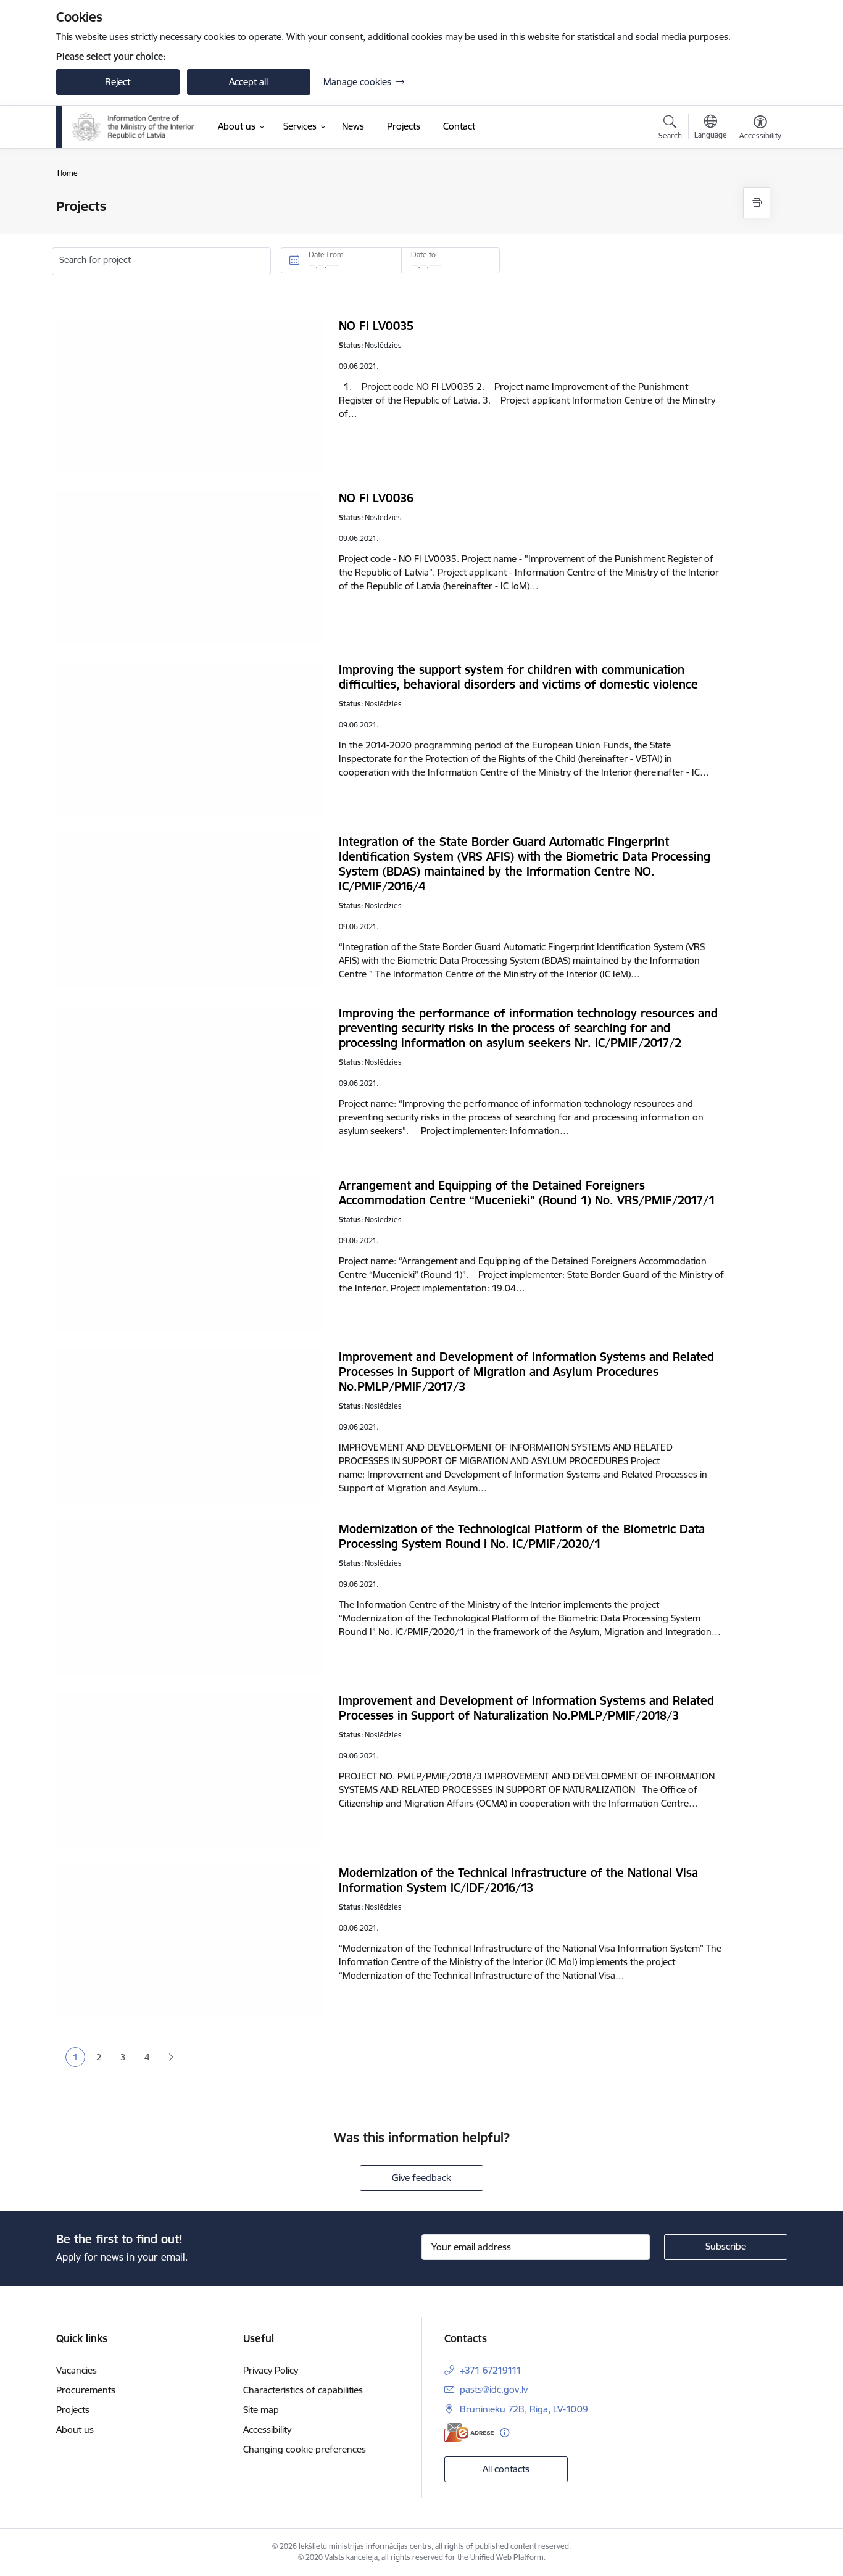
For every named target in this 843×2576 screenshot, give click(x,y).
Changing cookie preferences (305, 2449)
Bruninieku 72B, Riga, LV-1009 (524, 2409)
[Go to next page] (171, 2057)
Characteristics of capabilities (303, 2390)
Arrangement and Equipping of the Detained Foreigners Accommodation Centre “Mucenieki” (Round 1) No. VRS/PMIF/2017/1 (527, 1193)
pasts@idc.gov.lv (494, 2389)
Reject (118, 82)
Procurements (86, 2390)
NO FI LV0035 (376, 326)
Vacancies (77, 2370)
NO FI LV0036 (376, 498)
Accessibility (267, 2429)
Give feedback (421, 2178)
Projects (73, 2410)
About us (75, 2429)
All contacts (506, 2469)
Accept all (248, 82)
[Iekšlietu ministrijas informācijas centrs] (133, 127)
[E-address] (469, 2433)
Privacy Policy (271, 2370)
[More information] (505, 2433)
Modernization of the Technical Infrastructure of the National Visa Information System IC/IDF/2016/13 (518, 1880)
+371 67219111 (491, 2370)
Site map (261, 2410)
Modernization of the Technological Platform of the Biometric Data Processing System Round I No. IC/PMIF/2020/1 (522, 1536)
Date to (423, 255)
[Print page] (757, 203)
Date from (326, 255)
